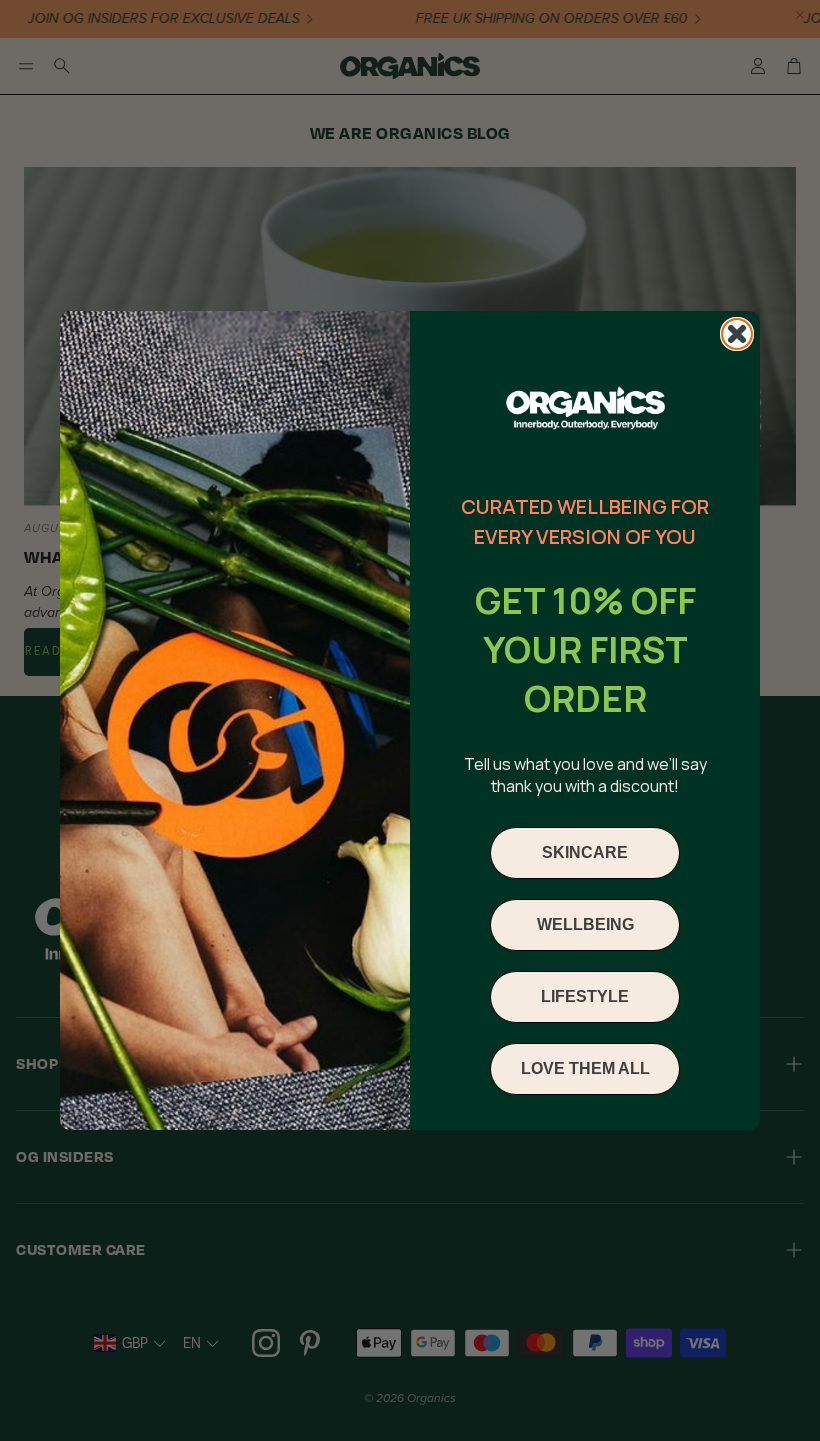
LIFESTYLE (585, 996)
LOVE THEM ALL (585, 1068)
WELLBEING (585, 924)
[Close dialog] (737, 334)
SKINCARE (585, 852)
